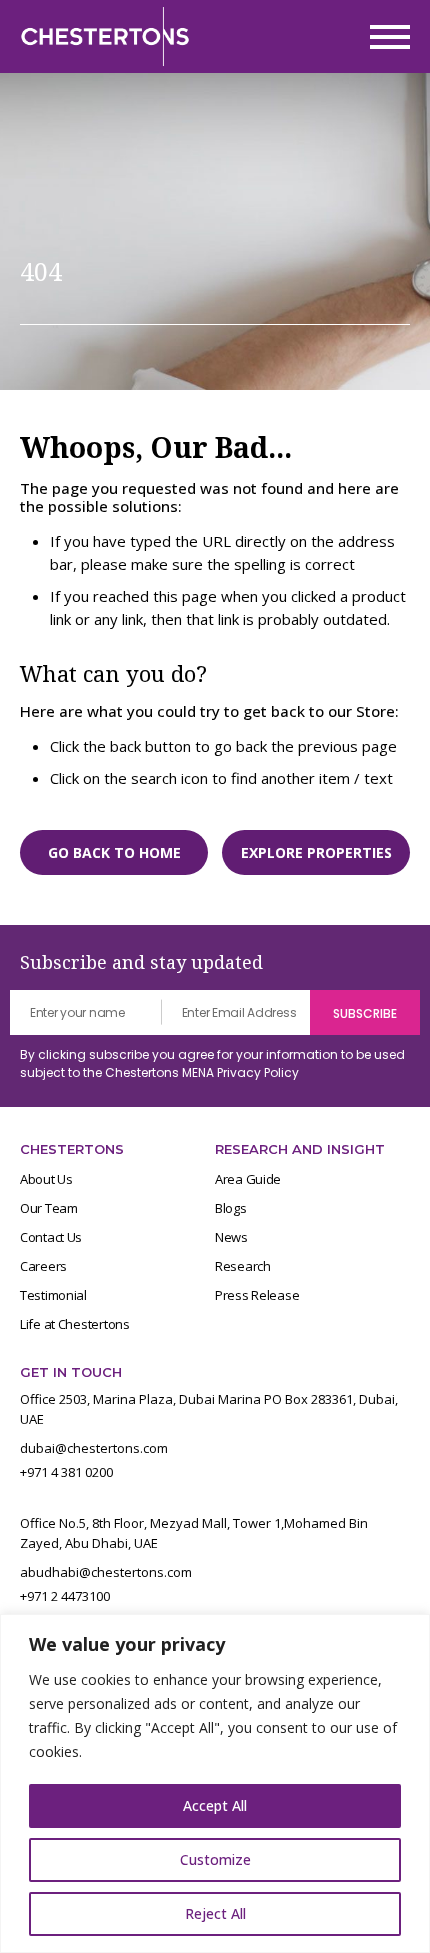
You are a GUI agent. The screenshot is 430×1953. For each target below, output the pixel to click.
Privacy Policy (258, 1072)
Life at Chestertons (75, 1324)
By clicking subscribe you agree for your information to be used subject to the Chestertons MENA (212, 1063)
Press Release (257, 1295)
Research (243, 1266)
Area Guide (248, 1179)
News (231, 1237)
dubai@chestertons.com (94, 1448)
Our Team (49, 1208)
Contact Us (51, 1237)
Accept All (215, 1805)
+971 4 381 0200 (66, 1472)
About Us (46, 1179)
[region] (215, 1783)
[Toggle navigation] (384, 37)
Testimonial (53, 1295)
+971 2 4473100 (65, 1596)
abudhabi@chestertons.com (106, 1572)
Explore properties (316, 852)
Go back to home (114, 852)
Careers (43, 1266)
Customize (215, 1859)
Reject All (215, 1913)
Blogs (231, 1208)
